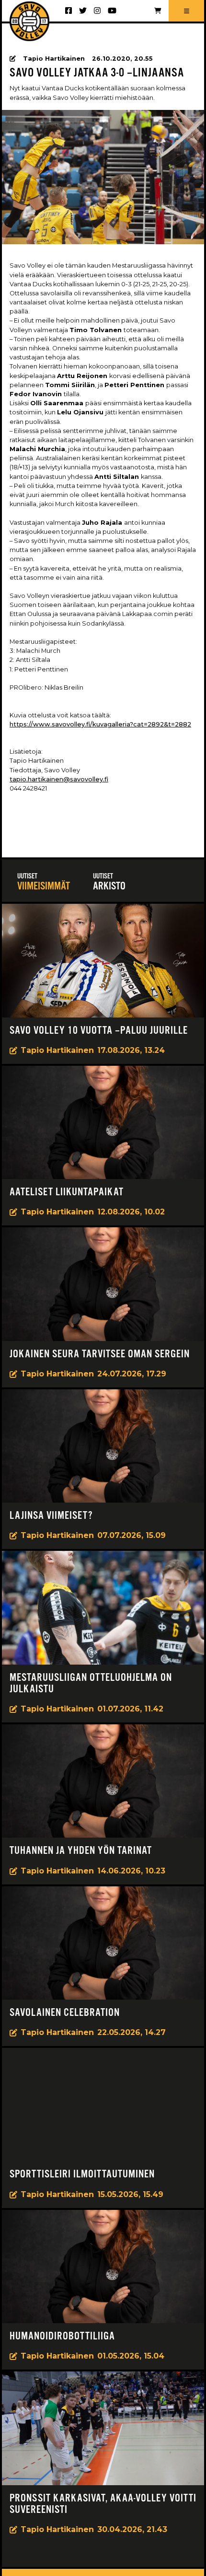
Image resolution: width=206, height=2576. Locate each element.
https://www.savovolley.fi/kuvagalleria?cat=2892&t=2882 (100, 724)
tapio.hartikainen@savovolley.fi (59, 779)
